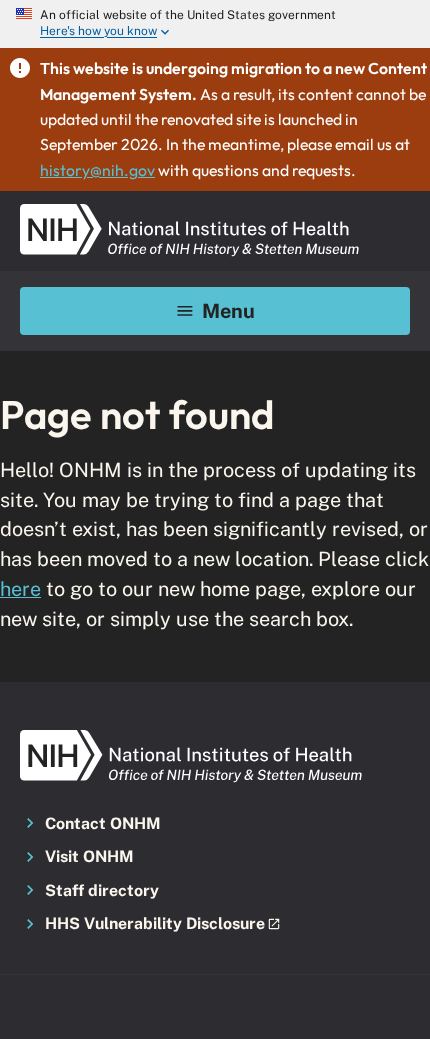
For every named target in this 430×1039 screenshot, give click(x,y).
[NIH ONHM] (190, 210)
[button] (215, 925)
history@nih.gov (97, 170)
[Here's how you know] (215, 24)
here (20, 588)
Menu (228, 310)
